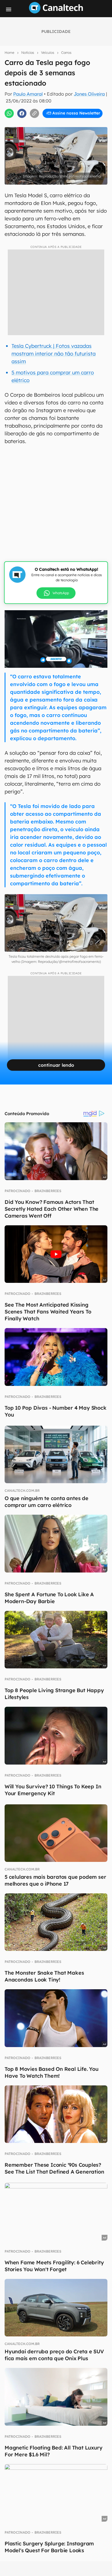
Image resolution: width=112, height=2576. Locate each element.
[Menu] (9, 9)
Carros (66, 53)
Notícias (28, 53)
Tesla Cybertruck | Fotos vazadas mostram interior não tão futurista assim (54, 354)
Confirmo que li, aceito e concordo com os (57, 125)
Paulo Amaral (28, 94)
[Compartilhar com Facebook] (22, 113)
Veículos (48, 53)
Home (9, 53)
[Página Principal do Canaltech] (56, 12)
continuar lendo (56, 1065)
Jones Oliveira (89, 94)
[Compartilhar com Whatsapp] (9, 113)
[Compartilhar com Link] (34, 113)
